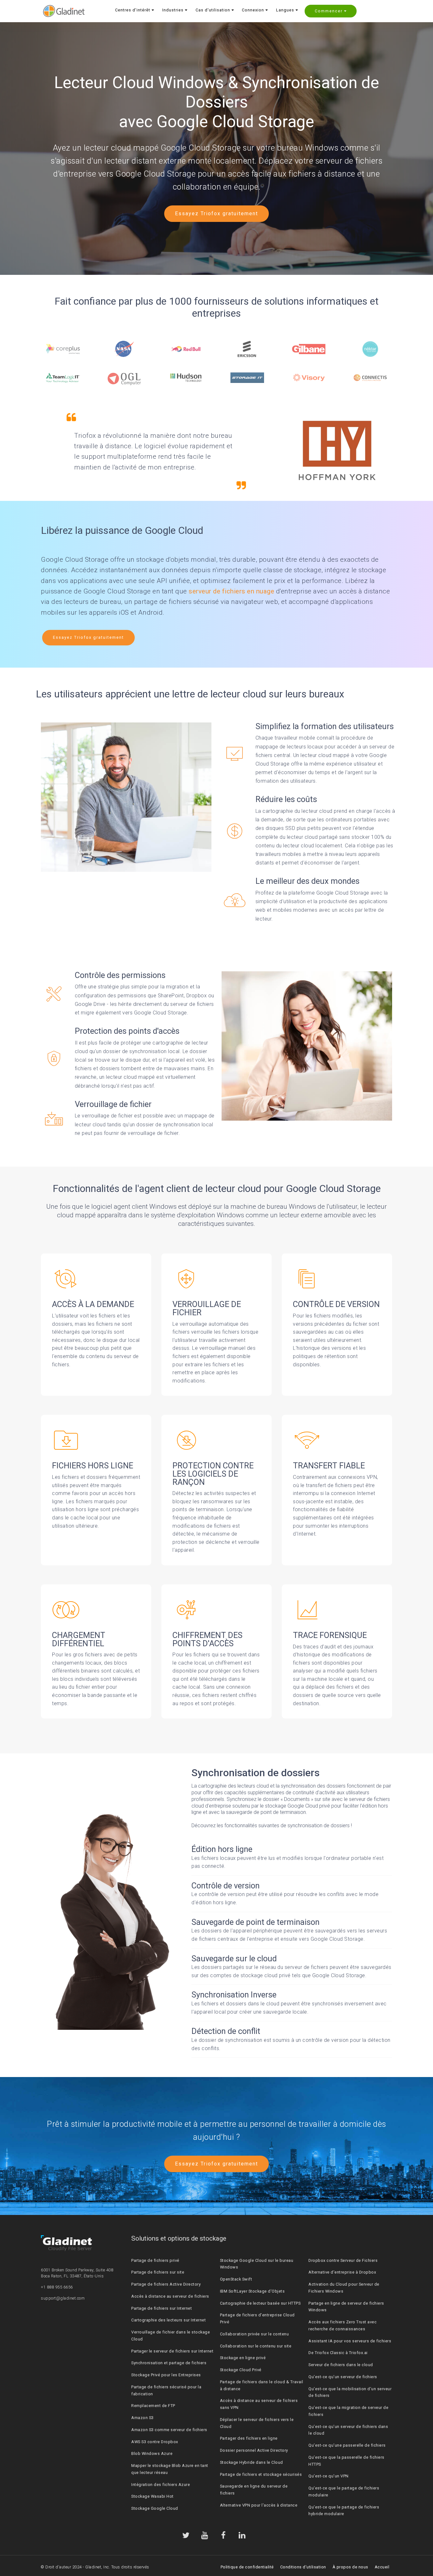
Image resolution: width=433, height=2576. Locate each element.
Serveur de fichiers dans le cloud (341, 2365)
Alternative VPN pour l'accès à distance (259, 2505)
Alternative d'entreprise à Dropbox (342, 2272)
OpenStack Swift (236, 2279)
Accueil (382, 2567)
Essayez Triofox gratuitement (217, 214)
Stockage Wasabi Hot (152, 2496)
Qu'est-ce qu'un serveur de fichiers (343, 2377)
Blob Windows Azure (152, 2453)
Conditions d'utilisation (303, 2567)
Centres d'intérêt (133, 10)
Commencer (329, 11)
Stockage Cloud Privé (241, 2370)
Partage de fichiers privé (155, 2260)
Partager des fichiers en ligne (249, 2438)
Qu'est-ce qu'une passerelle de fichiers (347, 2445)
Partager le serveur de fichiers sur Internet (172, 2351)
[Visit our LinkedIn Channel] (242, 2535)
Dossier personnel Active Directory (254, 2450)
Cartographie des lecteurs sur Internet (168, 2320)
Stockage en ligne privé (243, 2358)
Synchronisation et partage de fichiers (169, 2363)
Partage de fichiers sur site (158, 2272)
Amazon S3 (142, 2418)
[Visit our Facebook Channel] (223, 2535)
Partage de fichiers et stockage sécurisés (261, 2474)
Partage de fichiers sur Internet (162, 2308)
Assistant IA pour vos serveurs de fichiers (350, 2341)
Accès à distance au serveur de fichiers (170, 2296)
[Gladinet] (64, 11)
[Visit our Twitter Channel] (186, 2535)
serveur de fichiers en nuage (231, 591)
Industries (173, 10)
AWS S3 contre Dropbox (155, 2442)
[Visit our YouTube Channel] (205, 2535)
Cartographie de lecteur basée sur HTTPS (260, 2303)
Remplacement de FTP (153, 2406)
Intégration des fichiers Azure (161, 2485)
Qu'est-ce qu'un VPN (329, 2476)
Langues (285, 10)
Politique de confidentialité (247, 2567)
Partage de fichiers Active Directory (166, 2284)
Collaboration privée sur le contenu (255, 2334)
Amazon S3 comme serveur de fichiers (169, 2430)
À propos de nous (350, 2567)
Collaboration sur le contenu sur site (256, 2346)
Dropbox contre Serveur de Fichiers (343, 2260)
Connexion (253, 10)
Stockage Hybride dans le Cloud (252, 2462)
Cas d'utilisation (213, 10)
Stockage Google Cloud (155, 2508)
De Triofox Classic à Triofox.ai (338, 2353)
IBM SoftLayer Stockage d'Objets (252, 2291)
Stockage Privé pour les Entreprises (166, 2375)
